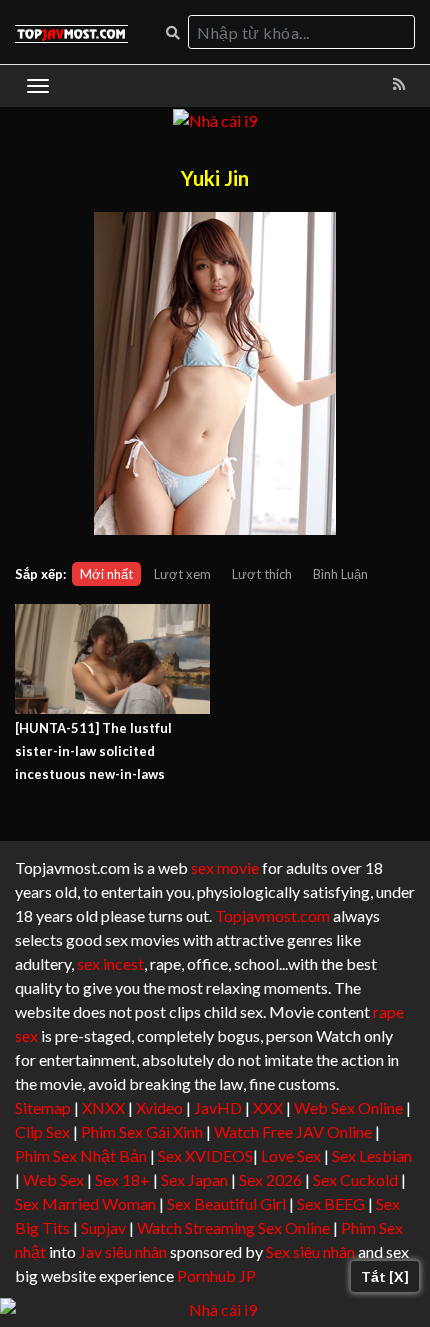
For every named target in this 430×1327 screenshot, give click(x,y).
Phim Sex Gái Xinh (142, 1131)
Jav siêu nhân (123, 1251)
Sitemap (43, 1107)
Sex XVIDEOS (205, 1155)
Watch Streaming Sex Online (233, 1227)
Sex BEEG (331, 1203)
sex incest (110, 963)
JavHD (218, 1107)
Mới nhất (106, 574)
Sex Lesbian (372, 1155)
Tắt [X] (385, 1276)
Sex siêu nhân (310, 1251)
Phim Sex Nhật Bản (81, 1155)
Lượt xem (182, 574)
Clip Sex (42, 1131)
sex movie (225, 867)
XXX (268, 1107)
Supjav (103, 1227)
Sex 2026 (270, 1179)
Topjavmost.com (272, 915)
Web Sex (53, 1179)
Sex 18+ (122, 1179)
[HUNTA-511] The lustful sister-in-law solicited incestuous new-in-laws (93, 751)
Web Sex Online (348, 1107)
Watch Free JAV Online (293, 1131)
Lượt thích (262, 574)
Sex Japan (194, 1179)
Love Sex (291, 1155)
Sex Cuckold (355, 1179)
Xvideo (159, 1107)
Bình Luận (340, 574)
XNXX (103, 1107)
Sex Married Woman (85, 1203)
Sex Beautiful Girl (226, 1203)
